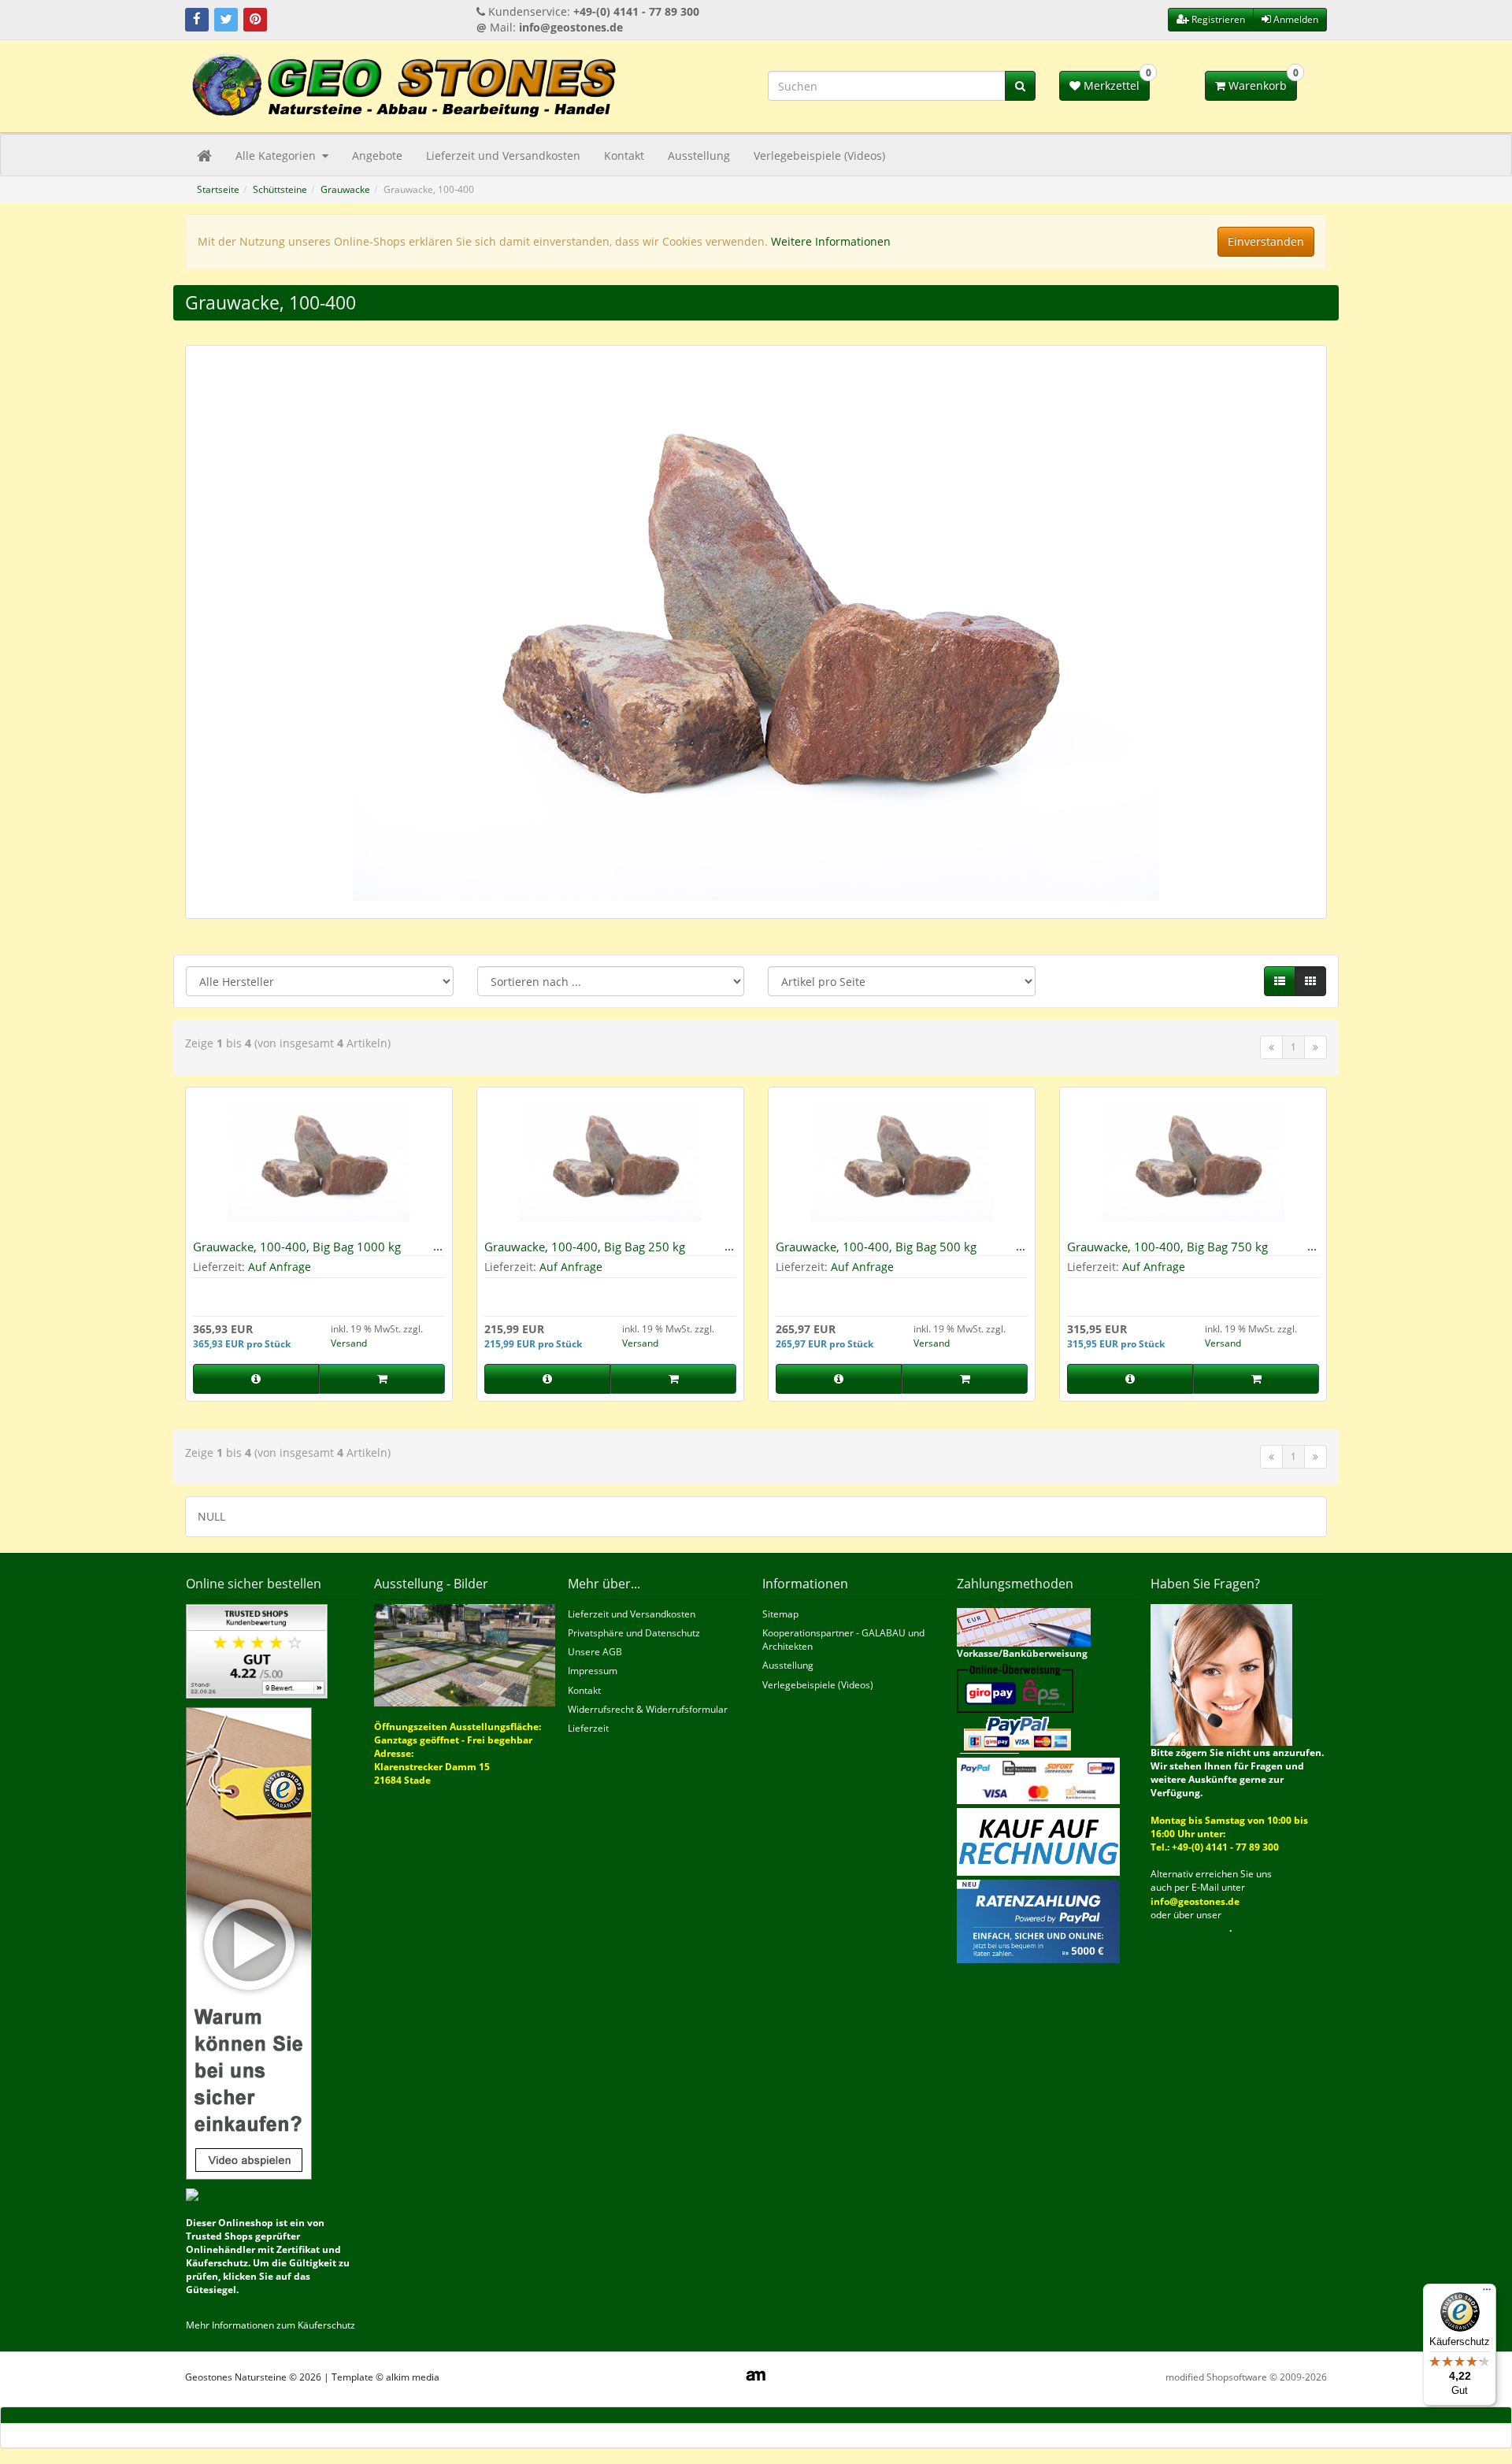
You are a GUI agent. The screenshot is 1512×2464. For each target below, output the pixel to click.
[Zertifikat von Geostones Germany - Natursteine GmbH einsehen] (257, 1650)
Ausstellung (699, 156)
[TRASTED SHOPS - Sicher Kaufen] (249, 1942)
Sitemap (780, 1614)
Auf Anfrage (280, 1267)
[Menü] (1487, 2293)
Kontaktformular (1190, 1928)
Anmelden (1295, 19)
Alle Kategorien (277, 156)
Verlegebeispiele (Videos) (819, 156)
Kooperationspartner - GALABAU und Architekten (843, 1640)
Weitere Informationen (831, 241)
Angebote (377, 156)
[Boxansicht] (1310, 981)
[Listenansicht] (1280, 981)
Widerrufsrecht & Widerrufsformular (648, 1709)
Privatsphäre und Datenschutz (634, 1633)
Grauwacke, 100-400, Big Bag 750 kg (1167, 1247)
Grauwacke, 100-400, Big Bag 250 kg (585, 1247)
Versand (349, 1343)
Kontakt (624, 156)
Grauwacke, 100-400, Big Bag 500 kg (876, 1247)
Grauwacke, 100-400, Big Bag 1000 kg (297, 1247)
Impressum (593, 1671)
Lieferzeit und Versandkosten (503, 156)
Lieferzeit (588, 1728)
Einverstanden (1266, 241)
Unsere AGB (595, 1652)
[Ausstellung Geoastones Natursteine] (465, 1654)
